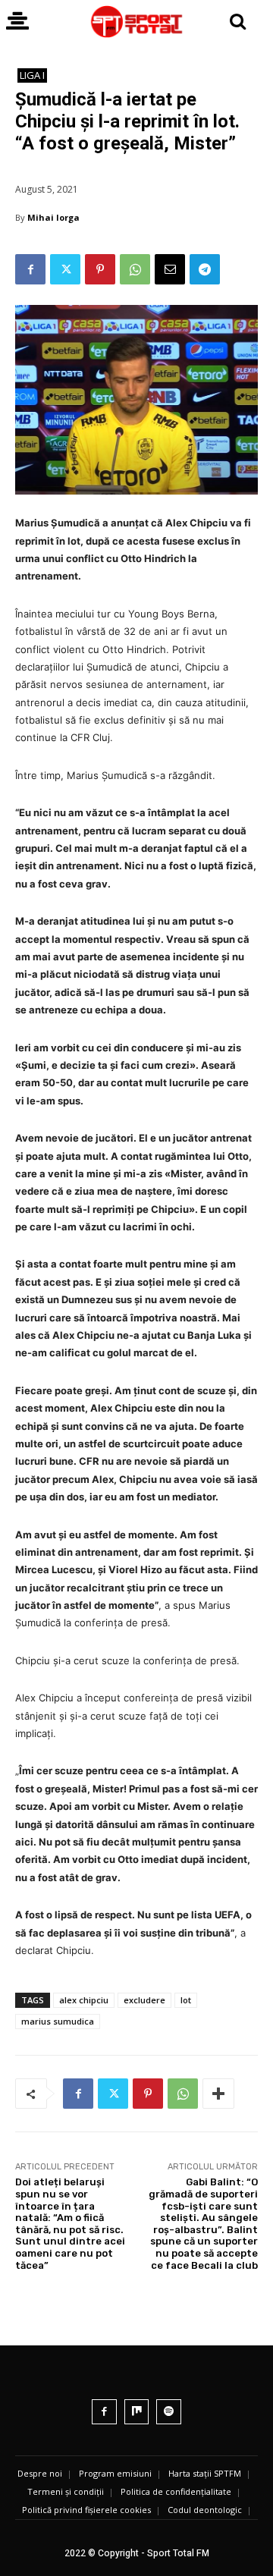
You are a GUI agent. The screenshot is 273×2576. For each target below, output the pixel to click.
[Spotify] (169, 2412)
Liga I (32, 75)
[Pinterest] (100, 269)
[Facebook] (30, 269)
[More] (218, 2094)
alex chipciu (84, 2000)
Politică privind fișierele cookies (86, 2510)
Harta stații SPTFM (205, 2473)
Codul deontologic (205, 2510)
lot (186, 2000)
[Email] (170, 269)
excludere (144, 2000)
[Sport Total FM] (136, 22)
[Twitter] (65, 269)
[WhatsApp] (135, 269)
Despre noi (40, 2473)
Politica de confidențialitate (176, 2491)
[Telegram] (205, 269)
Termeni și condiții (66, 2491)
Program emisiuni (115, 2473)
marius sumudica (58, 2021)
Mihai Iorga (53, 217)
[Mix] (137, 2412)
